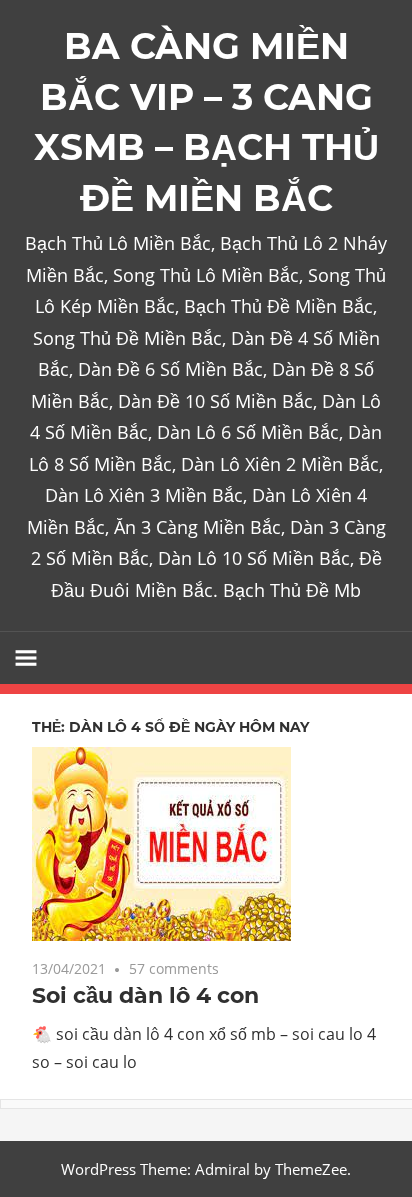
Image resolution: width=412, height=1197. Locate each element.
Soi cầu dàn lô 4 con (145, 995)
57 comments (174, 968)
